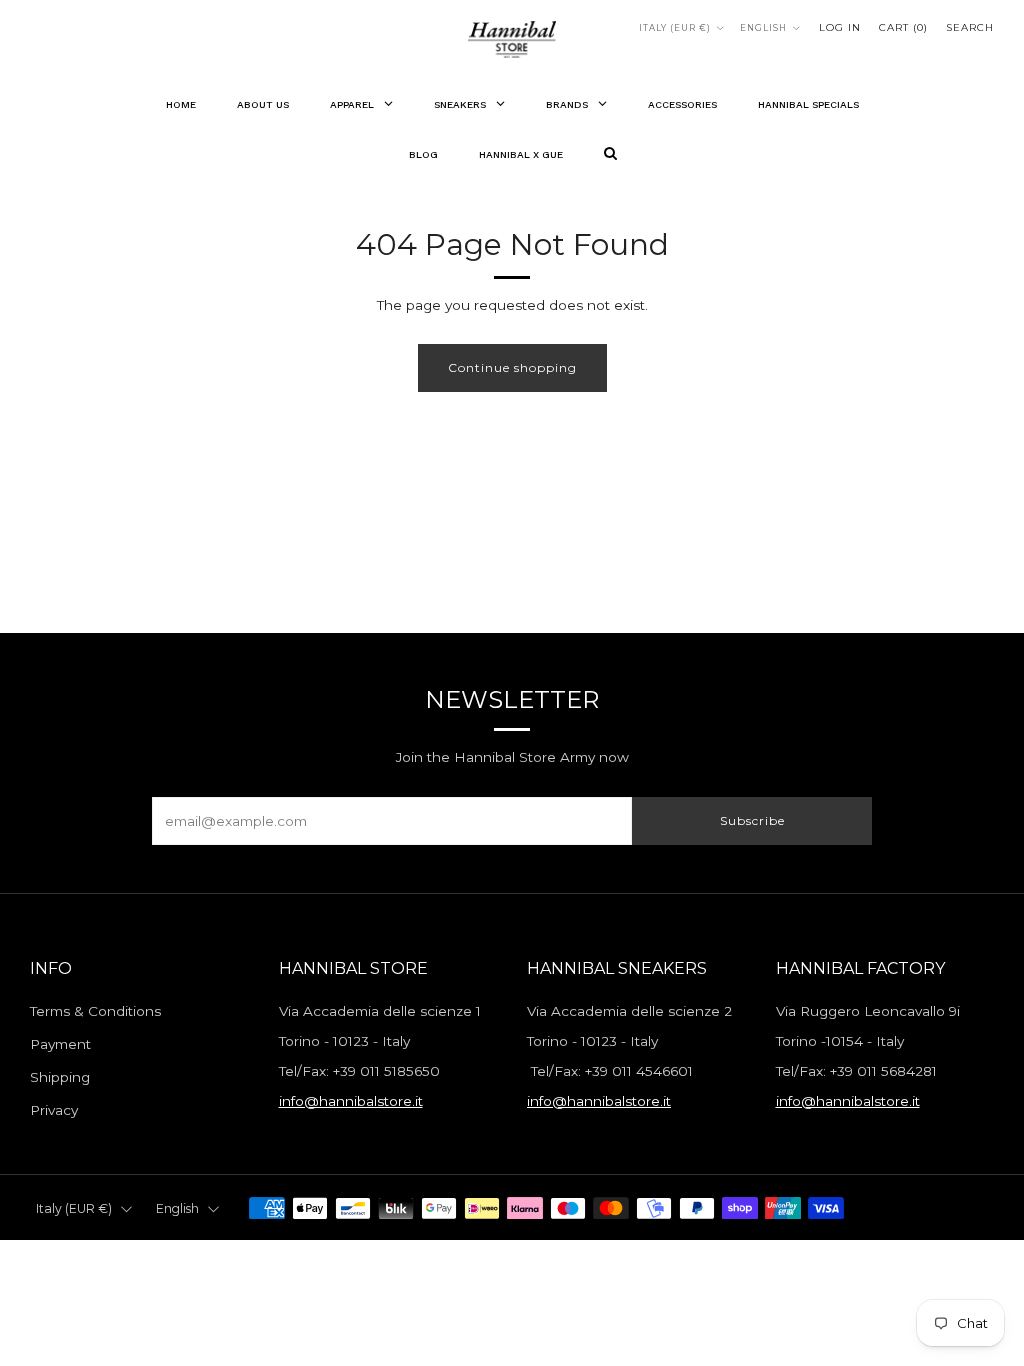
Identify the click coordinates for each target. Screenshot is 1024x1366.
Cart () (903, 27)
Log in (840, 27)
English (763, 28)
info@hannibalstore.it (351, 1101)
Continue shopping (512, 367)
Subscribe (752, 820)
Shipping (60, 1077)
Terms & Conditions (95, 1011)
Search (970, 27)
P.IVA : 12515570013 (812, 1249)
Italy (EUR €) (675, 28)
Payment (60, 1044)
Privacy (54, 1110)
